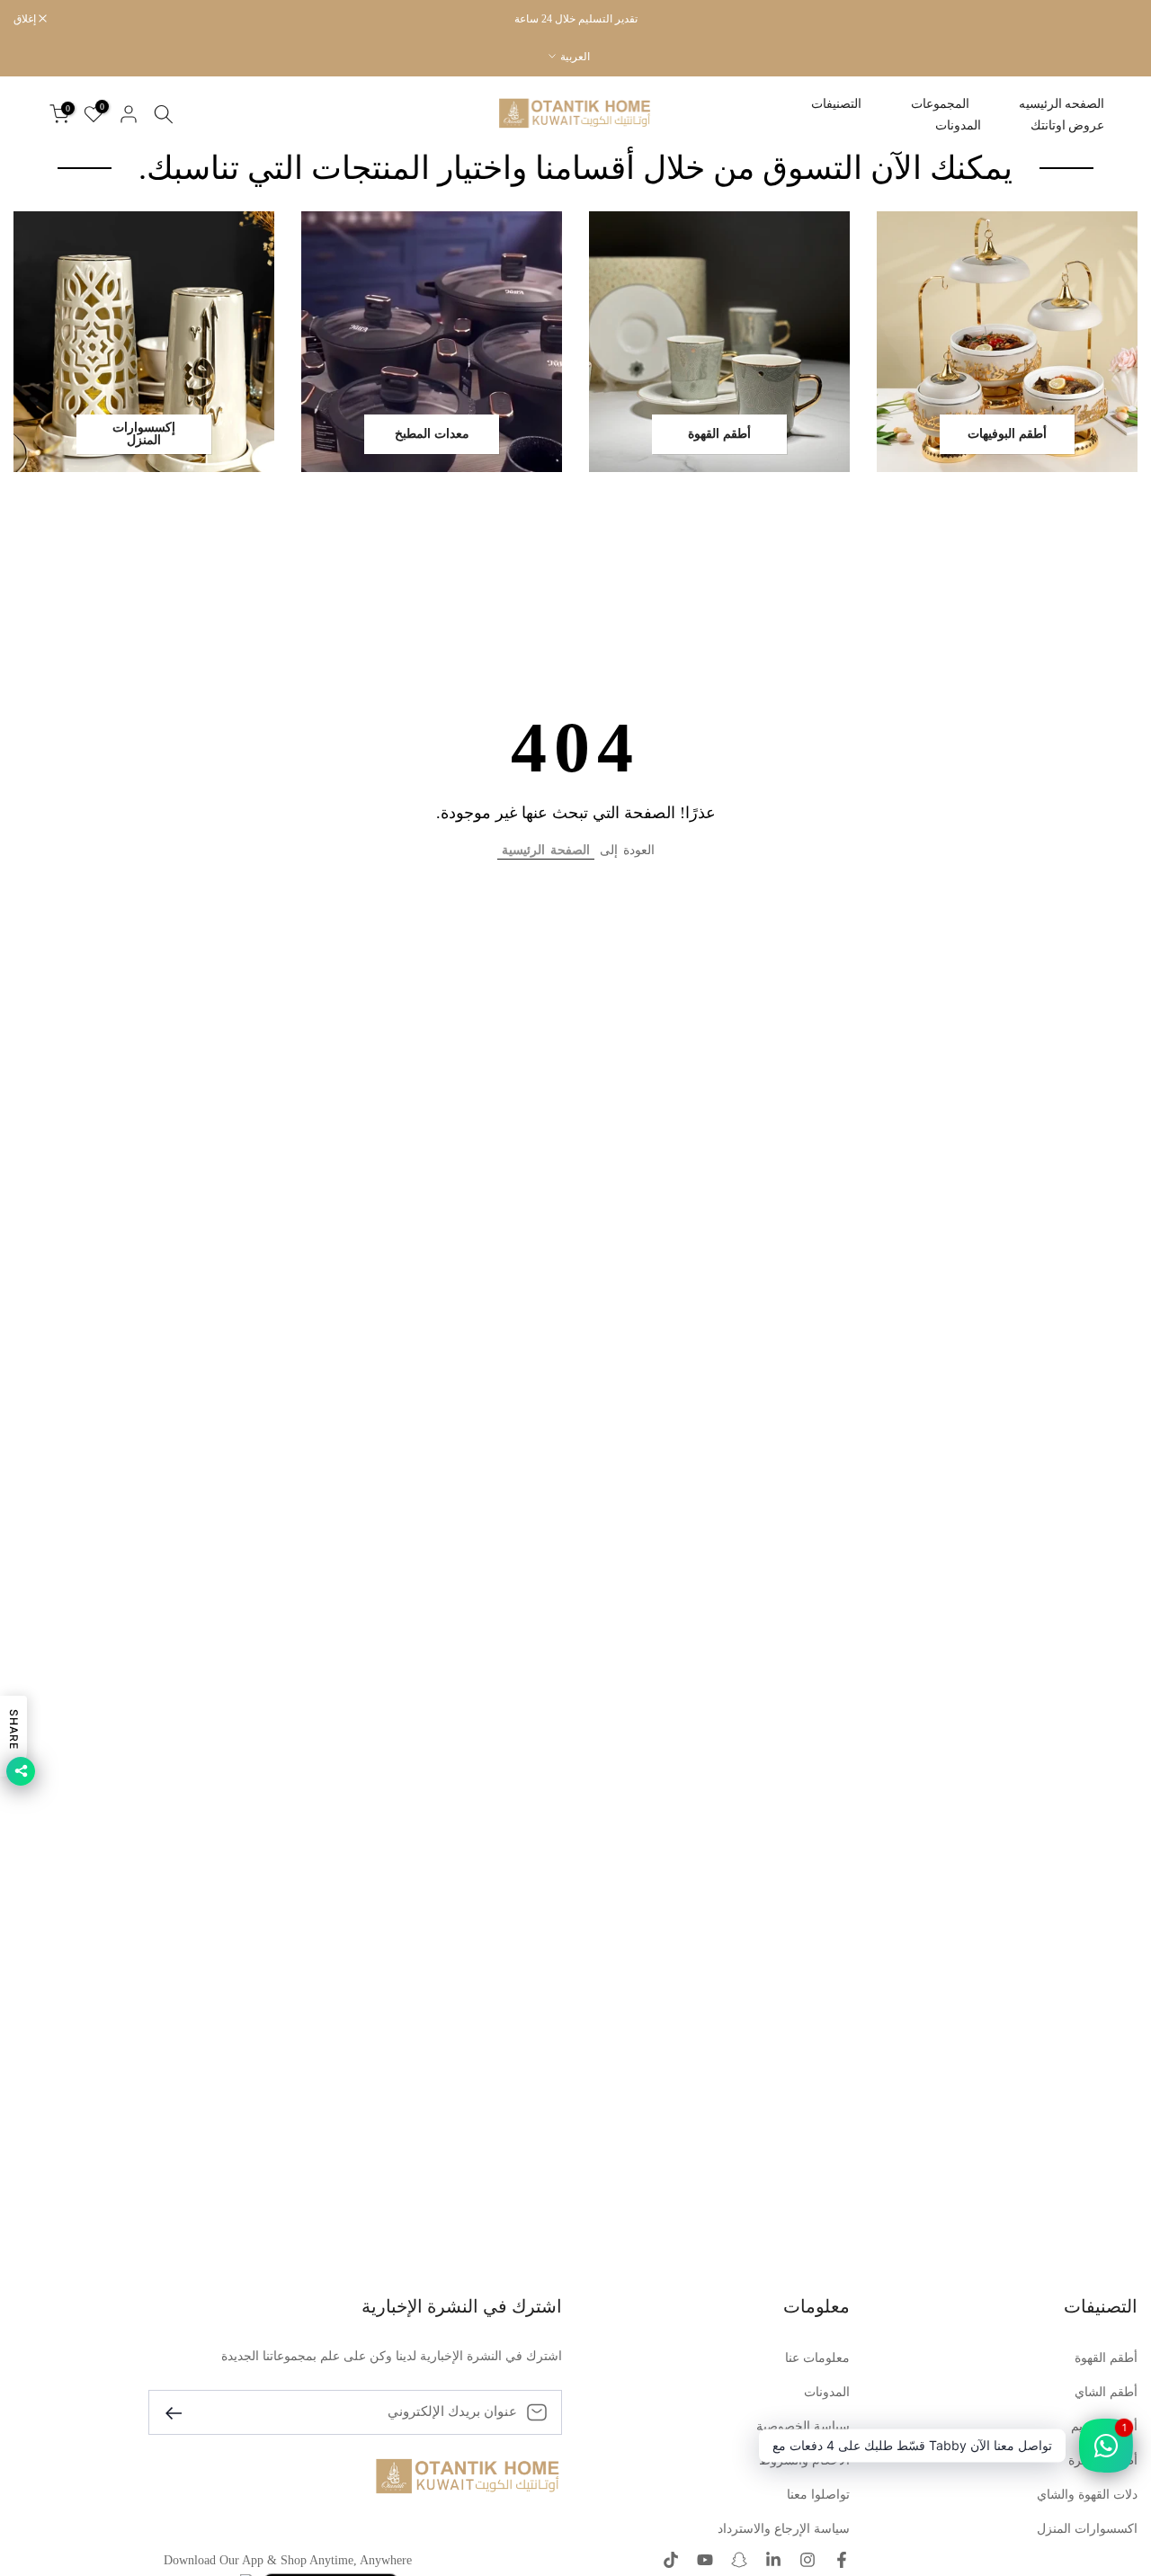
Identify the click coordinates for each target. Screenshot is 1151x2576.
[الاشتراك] (181, 2412)
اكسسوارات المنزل (1087, 2529)
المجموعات (940, 104)
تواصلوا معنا (818, 2495)
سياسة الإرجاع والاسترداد (784, 2529)
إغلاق (1117, 19)
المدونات (958, 125)
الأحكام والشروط (804, 2460)
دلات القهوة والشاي (1087, 2495)
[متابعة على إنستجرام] (807, 2562)
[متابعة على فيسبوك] (842, 2562)
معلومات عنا (817, 2358)
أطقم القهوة (1106, 2358)
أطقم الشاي (1106, 2392)
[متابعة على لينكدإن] (773, 2562)
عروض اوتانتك (1067, 125)
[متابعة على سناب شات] (739, 2562)
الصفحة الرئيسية (546, 850)
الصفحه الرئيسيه (1062, 104)
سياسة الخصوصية (803, 2426)
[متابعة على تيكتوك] (671, 2562)
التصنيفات (836, 104)
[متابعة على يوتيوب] (705, 2562)
